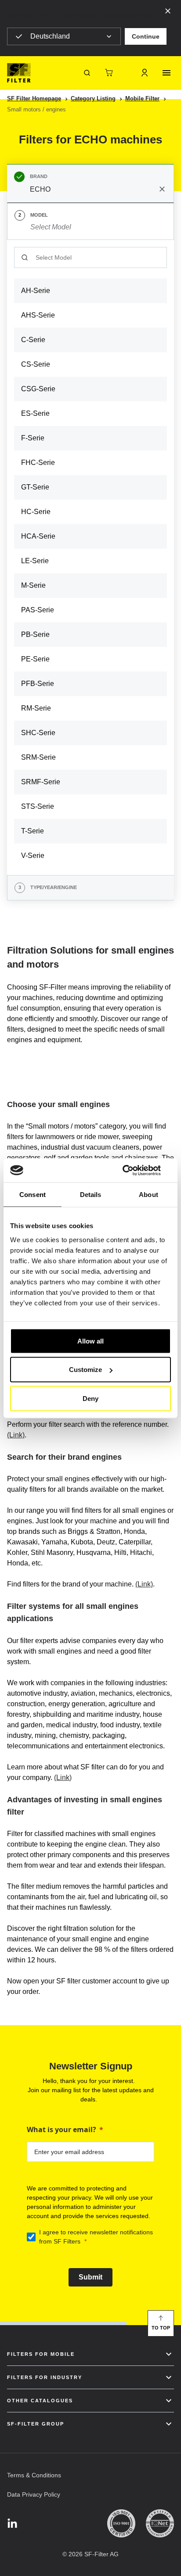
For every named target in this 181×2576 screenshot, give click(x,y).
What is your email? (62, 2129)
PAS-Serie (38, 610)
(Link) (16, 1435)
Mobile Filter (142, 98)
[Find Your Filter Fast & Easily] (87, 73)
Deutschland (50, 36)
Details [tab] (91, 1195)
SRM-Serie (38, 757)
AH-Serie (36, 291)
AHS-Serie (38, 315)
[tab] (90, 183)
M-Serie (33, 585)
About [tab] (148, 1195)
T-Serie (33, 831)
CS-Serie (36, 364)
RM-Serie (36, 708)
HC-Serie (36, 512)
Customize (85, 1370)
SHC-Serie (38, 733)
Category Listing (93, 98)
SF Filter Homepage (34, 98)
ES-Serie (35, 413)
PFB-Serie (38, 684)
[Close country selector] (168, 11)
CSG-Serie (38, 389)
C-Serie (33, 340)
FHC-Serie (38, 463)
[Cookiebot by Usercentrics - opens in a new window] (132, 1170)
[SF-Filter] (19, 73)
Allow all (90, 1341)
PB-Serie (35, 634)
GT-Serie (35, 487)
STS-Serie (38, 806)
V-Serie (33, 856)
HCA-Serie (38, 536)
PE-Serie (35, 659)
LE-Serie (35, 561)
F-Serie (33, 438)
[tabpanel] (90, 557)
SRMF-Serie (41, 782)
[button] (146, 36)
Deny (90, 1398)
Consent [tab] (33, 1195)
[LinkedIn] (12, 2524)
